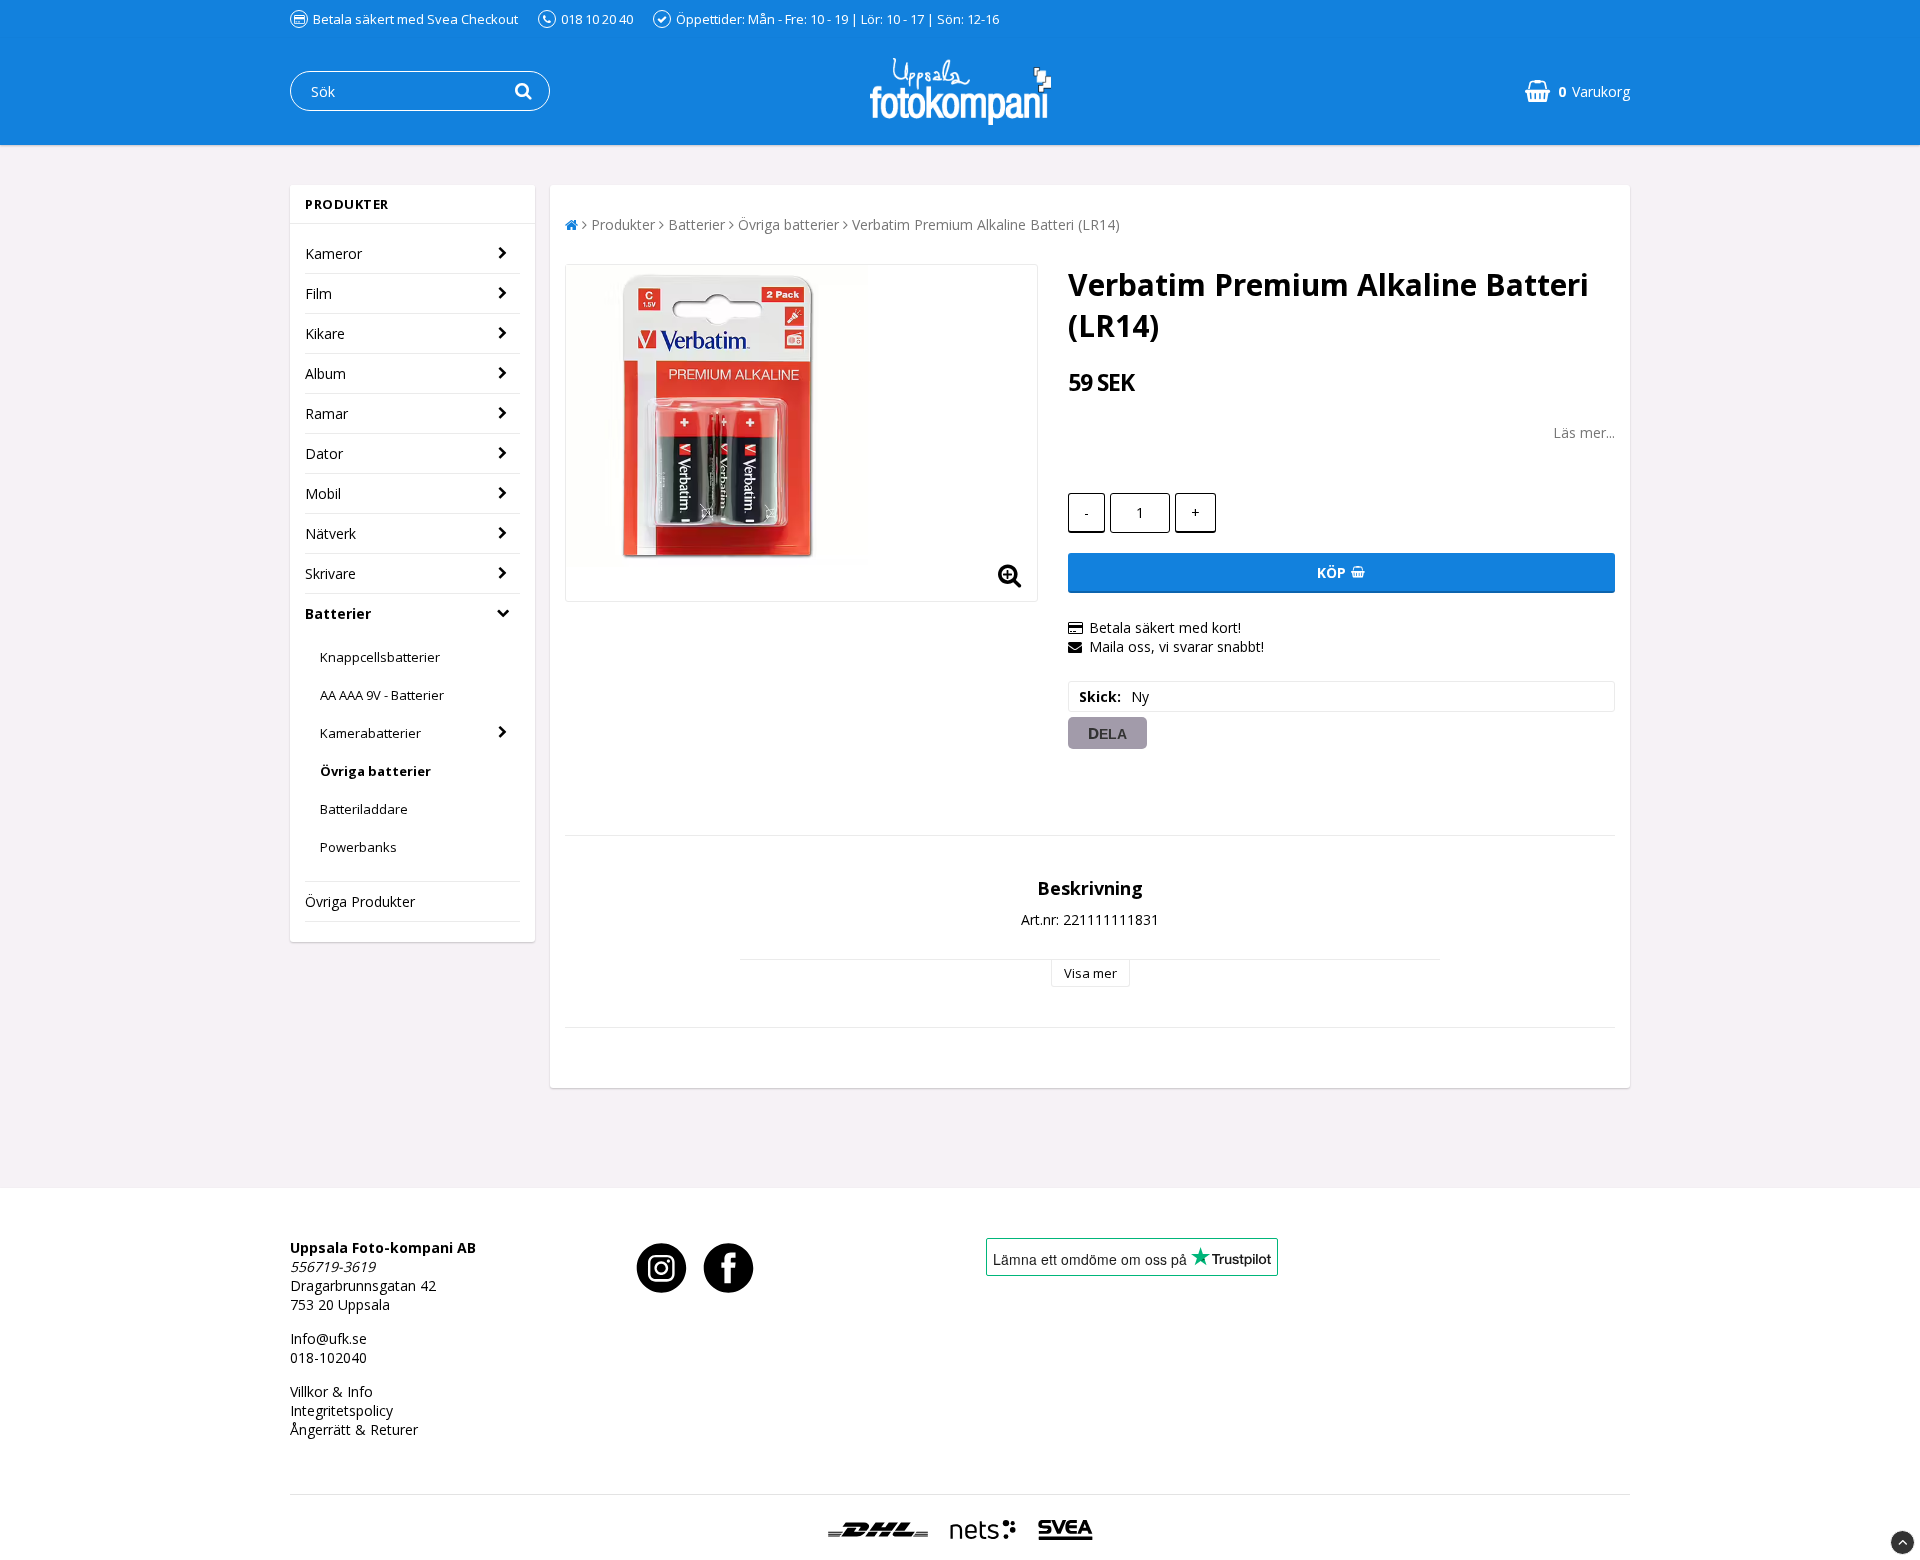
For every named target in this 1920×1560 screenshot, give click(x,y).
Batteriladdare (364, 809)
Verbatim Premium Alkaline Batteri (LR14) (986, 224)
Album (325, 373)
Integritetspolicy (341, 1410)
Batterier (338, 613)
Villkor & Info (331, 1391)
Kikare (325, 333)
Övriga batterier (375, 771)
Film (318, 293)
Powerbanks (358, 847)
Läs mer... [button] (1584, 432)
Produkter (623, 224)
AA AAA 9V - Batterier (382, 695)
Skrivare (330, 573)
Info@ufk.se (328, 1338)
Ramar (326, 413)
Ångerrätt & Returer (354, 1429)
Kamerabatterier (370, 733)
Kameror (333, 253)
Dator (324, 453)
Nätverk (330, 533)
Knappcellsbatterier (380, 657)
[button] (1577, 91)
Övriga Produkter (360, 901)
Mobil (323, 493)
